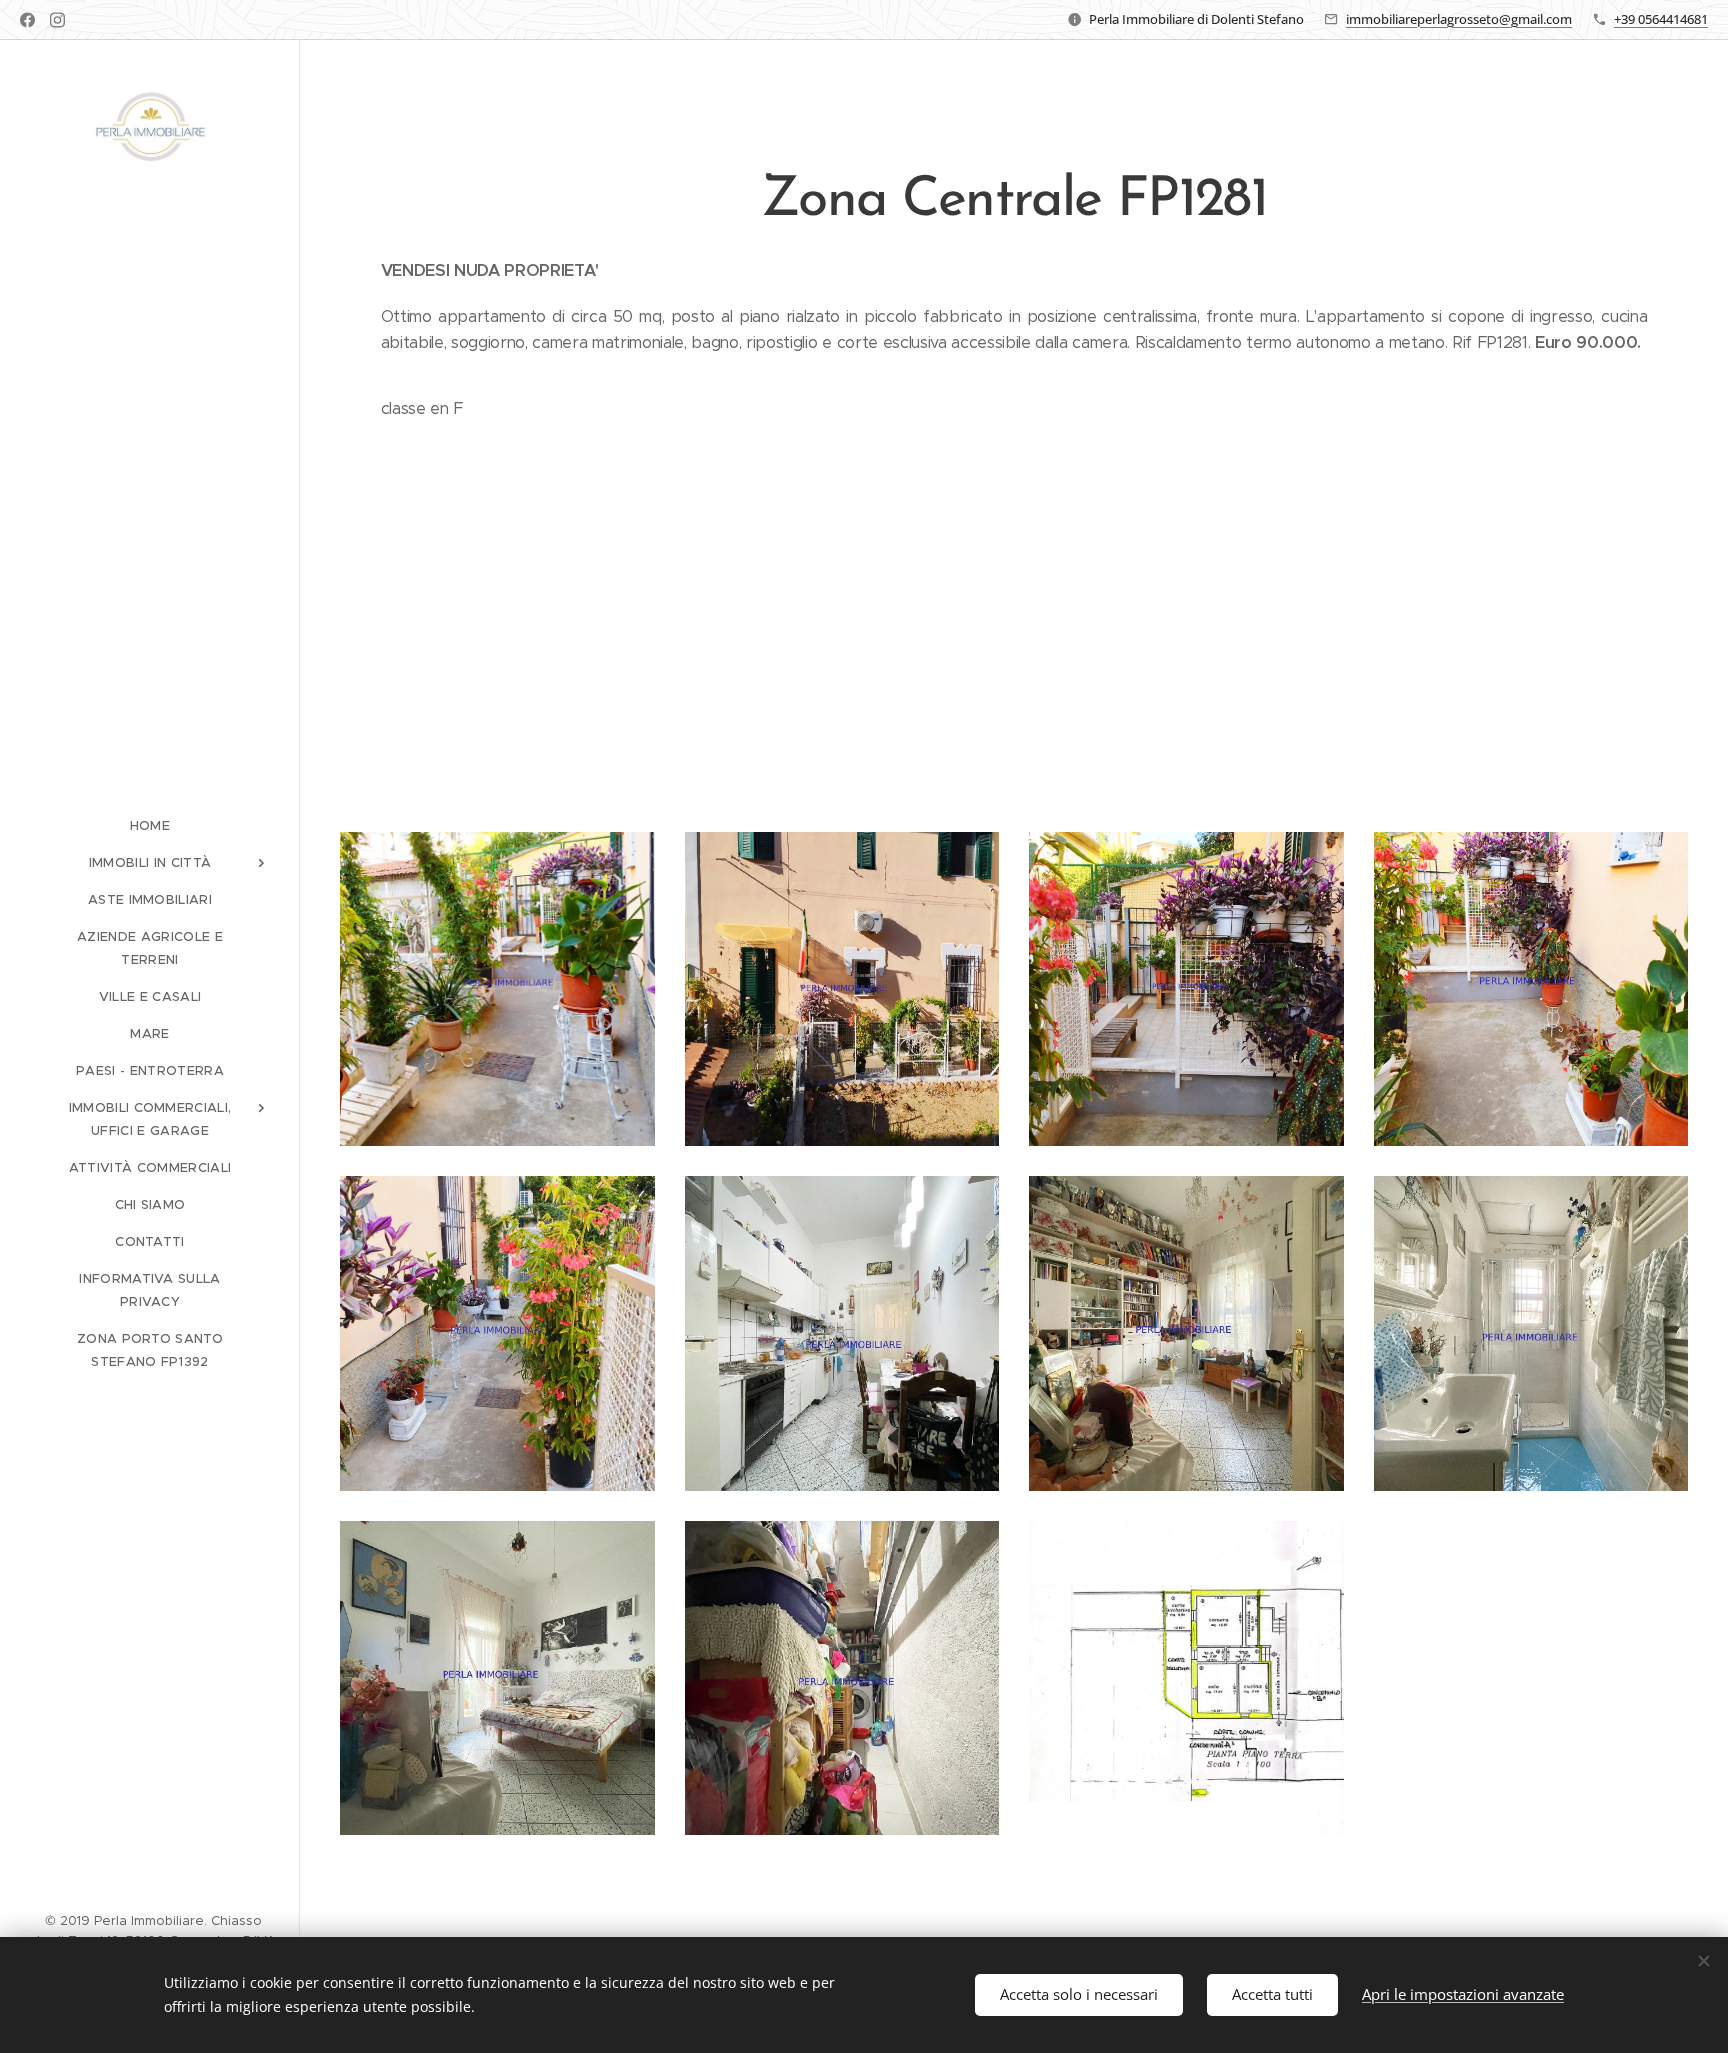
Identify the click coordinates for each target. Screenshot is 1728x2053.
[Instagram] (57, 20)
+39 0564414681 (1661, 19)
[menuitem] (150, 825)
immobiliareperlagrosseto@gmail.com (1459, 19)
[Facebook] (27, 20)
